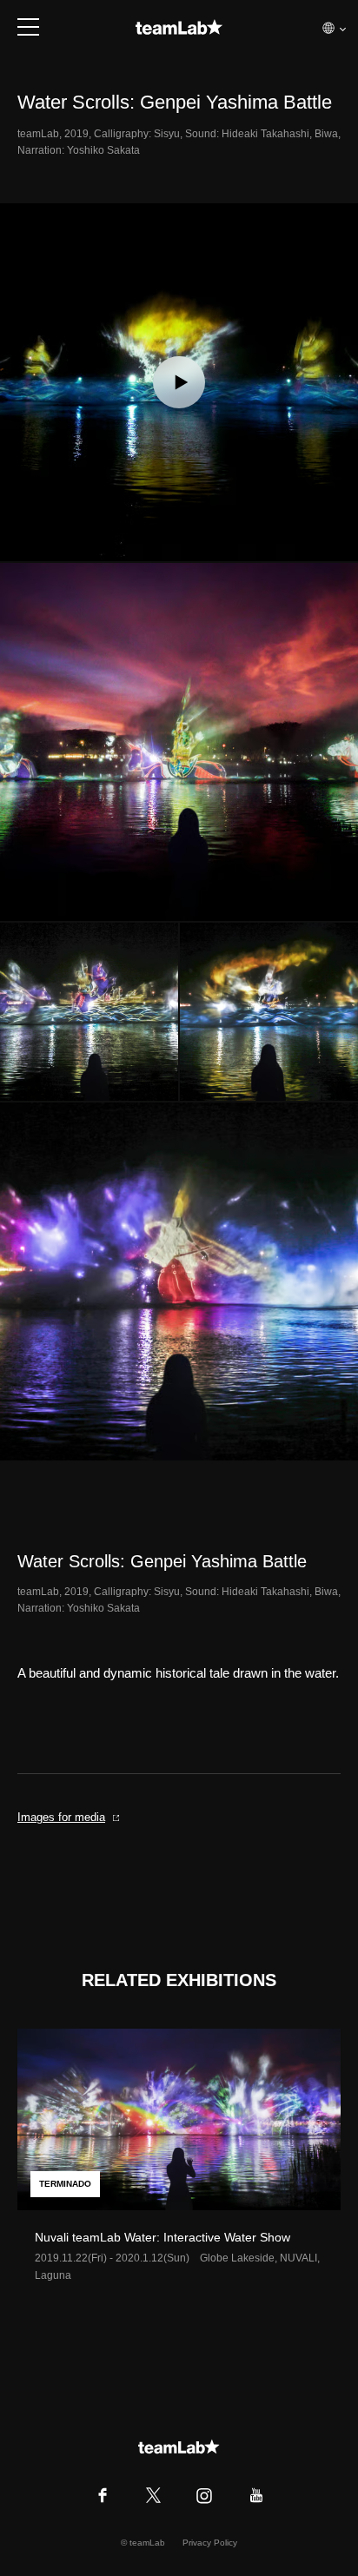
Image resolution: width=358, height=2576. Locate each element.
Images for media (61, 1817)
